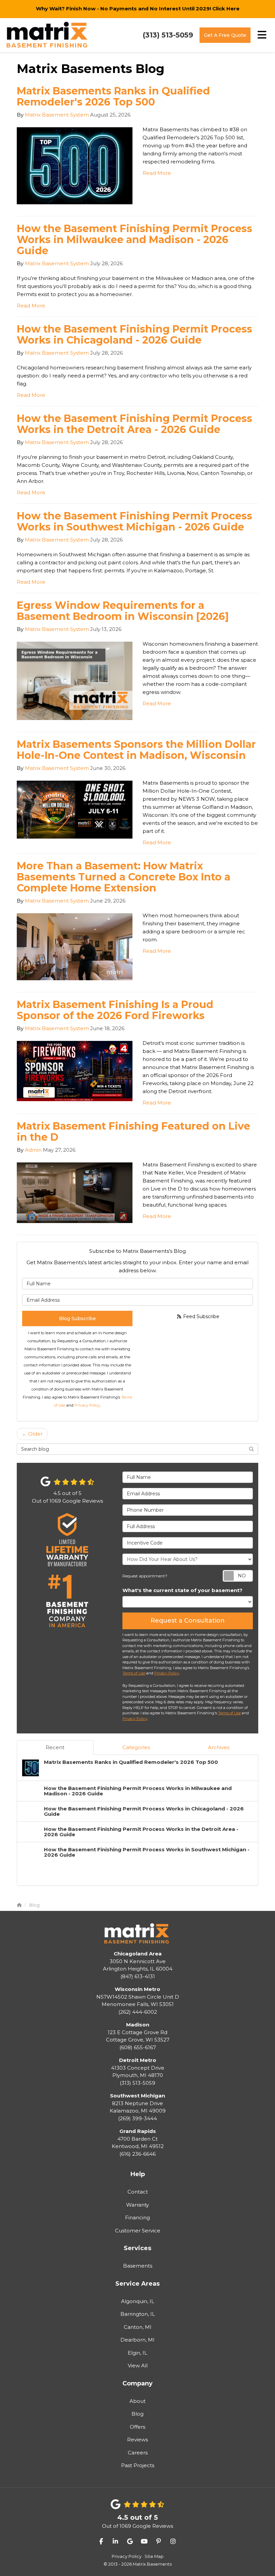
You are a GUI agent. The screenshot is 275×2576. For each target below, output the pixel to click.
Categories (136, 1747)
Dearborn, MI (137, 2340)
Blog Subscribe (77, 1318)
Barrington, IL (138, 2314)
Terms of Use (134, 1673)
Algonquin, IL (138, 2301)
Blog (137, 2414)
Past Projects (138, 2465)
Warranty (137, 2205)
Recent (55, 1747)
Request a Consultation (188, 1621)
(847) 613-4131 (138, 1965)
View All (138, 2366)
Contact (138, 2192)
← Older (32, 1434)
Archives (219, 1747)
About (137, 2401)
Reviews (137, 2440)
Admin (33, 1150)
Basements (138, 2266)
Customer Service (138, 2231)
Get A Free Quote (225, 35)
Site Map (154, 2556)
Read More (157, 173)
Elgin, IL (137, 2353)
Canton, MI (138, 2327)
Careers (138, 2453)
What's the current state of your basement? (182, 1590)
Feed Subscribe (201, 1316)
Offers (137, 2427)
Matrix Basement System (57, 115)
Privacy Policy (87, 1405)
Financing (137, 2217)
